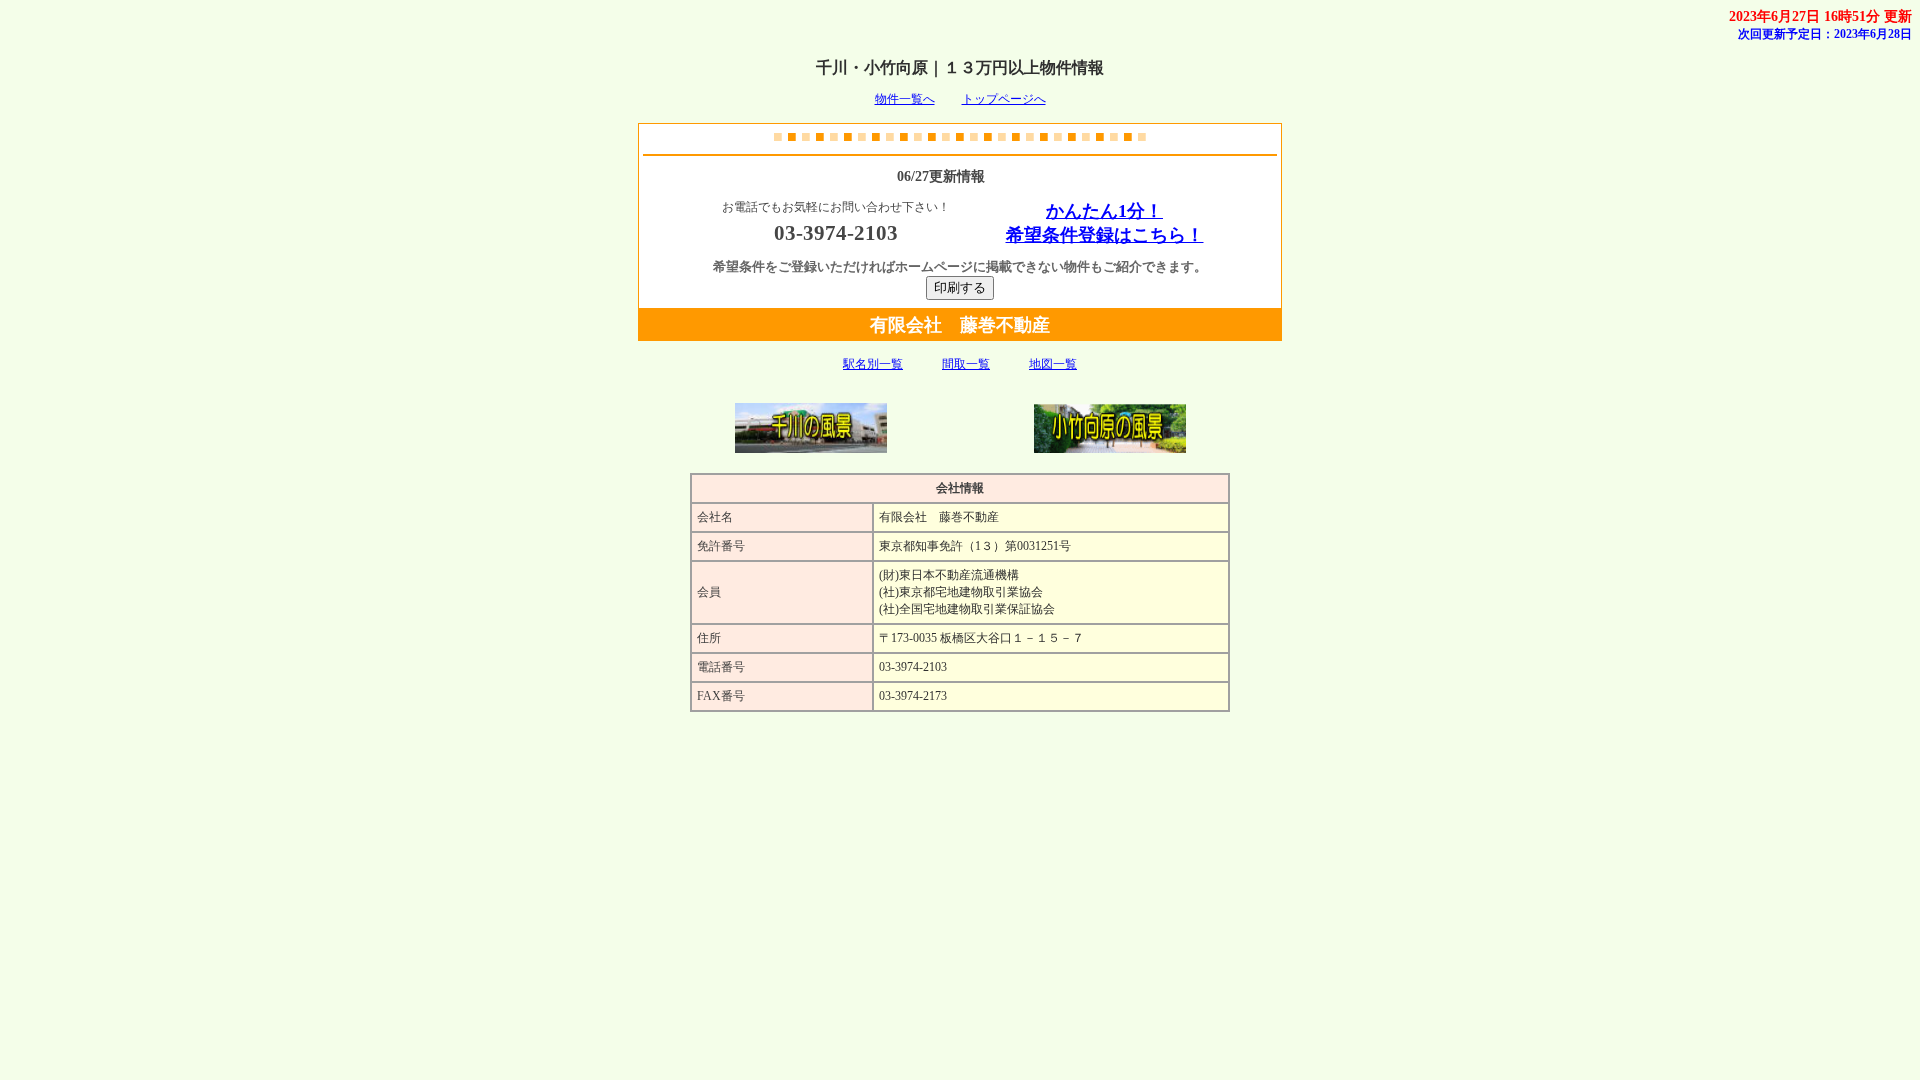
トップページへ (1004, 99)
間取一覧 (966, 364)
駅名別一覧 (873, 364)
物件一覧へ (905, 99)
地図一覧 (1053, 364)
